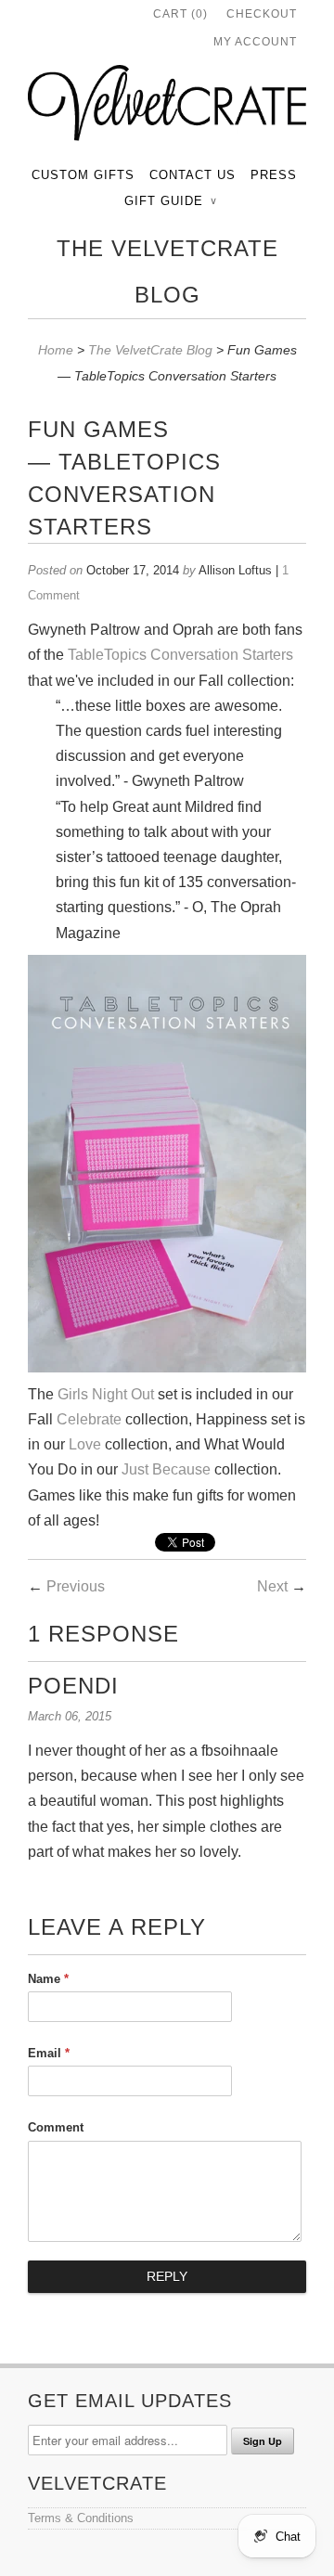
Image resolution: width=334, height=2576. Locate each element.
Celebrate (91, 1419)
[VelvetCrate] (167, 107)
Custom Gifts (83, 175)
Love (85, 1444)
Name (48, 1979)
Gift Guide (170, 201)
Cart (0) (180, 14)
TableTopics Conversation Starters (180, 655)
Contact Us (193, 175)
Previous (76, 1586)
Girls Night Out (106, 1394)
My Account (255, 42)
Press (274, 175)
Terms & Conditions (81, 2518)
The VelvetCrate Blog (167, 271)
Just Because (166, 1469)
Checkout (262, 14)
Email (49, 2053)
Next (272, 1586)
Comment (56, 2127)
